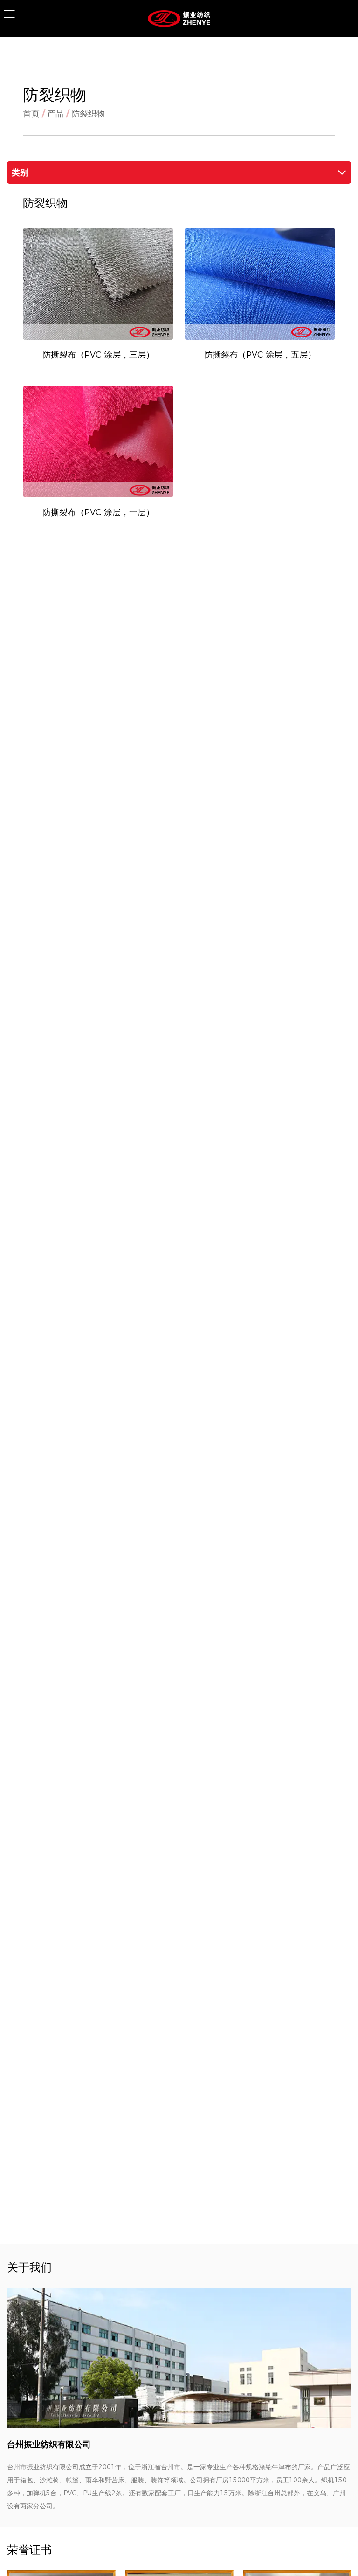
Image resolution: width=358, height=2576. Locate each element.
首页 (31, 114)
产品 (55, 114)
